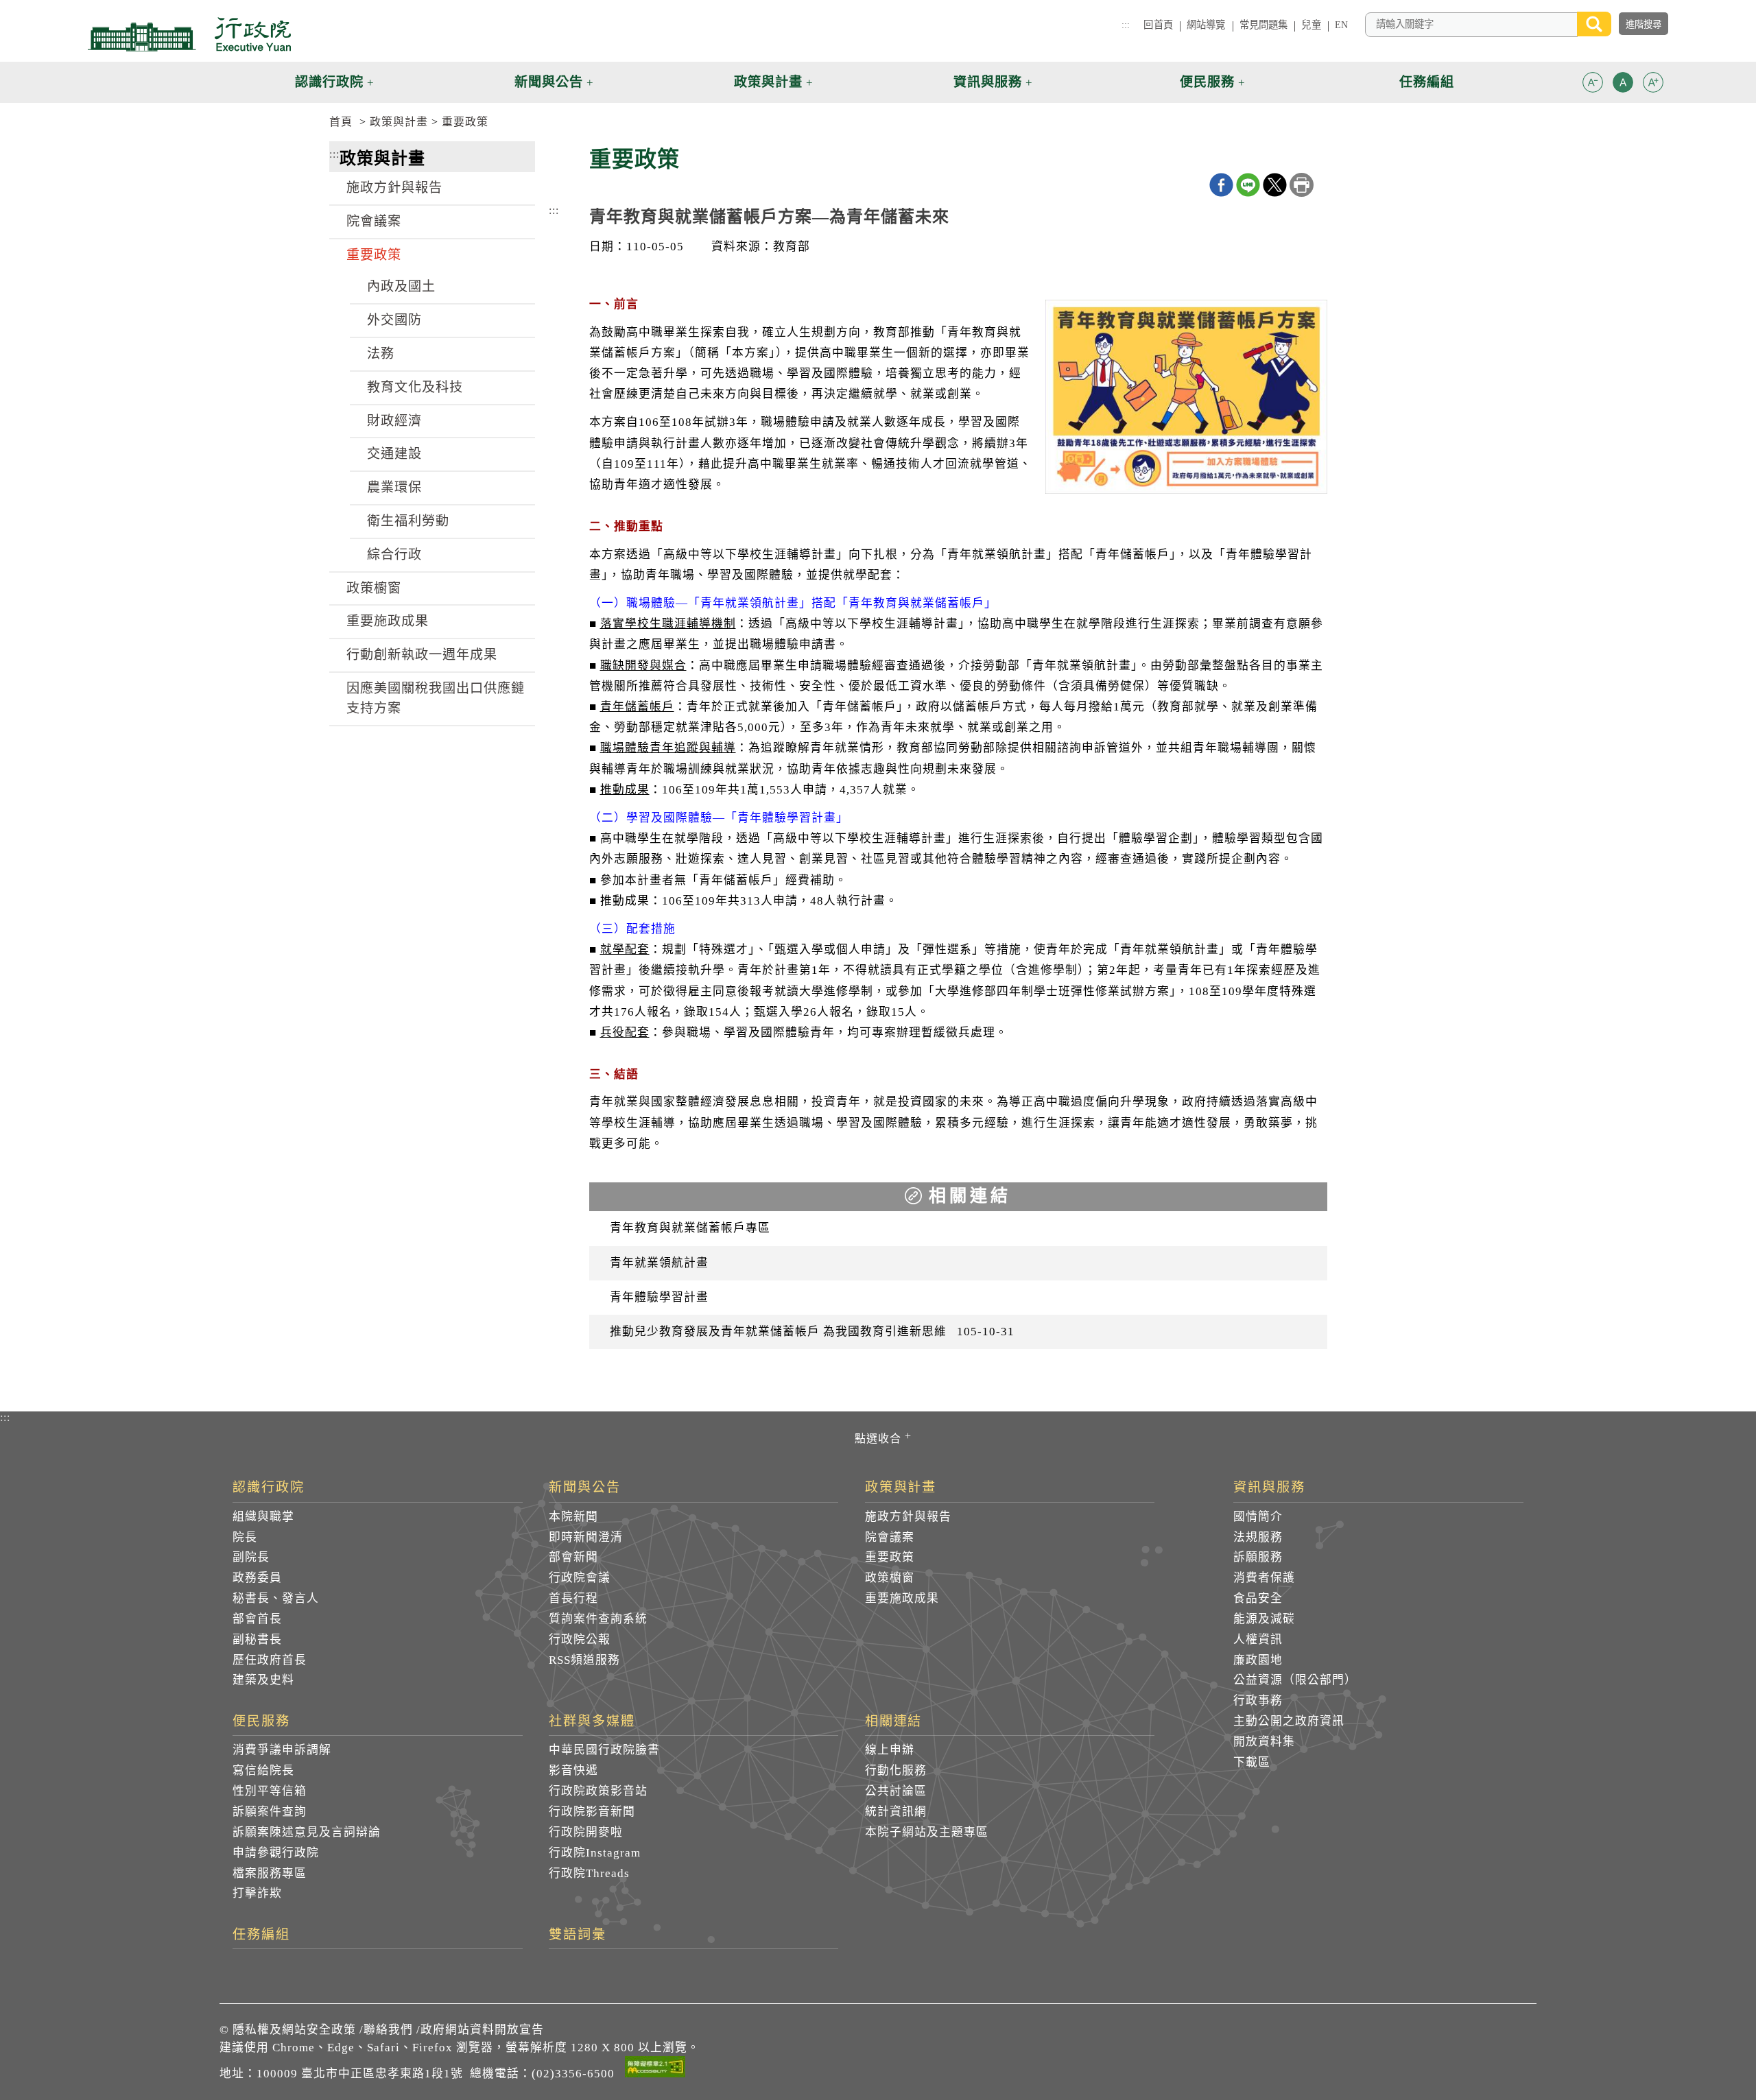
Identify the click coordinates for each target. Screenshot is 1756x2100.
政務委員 (257, 1578)
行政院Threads (589, 1873)
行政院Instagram (595, 1853)
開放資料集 (1264, 1742)
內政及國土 (401, 286)
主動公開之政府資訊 (1289, 1721)
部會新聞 (573, 1557)
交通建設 (394, 454)
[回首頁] (189, 34)
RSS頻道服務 (584, 1660)
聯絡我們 (388, 2030)
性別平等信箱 (270, 1791)
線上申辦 (890, 1750)
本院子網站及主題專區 (927, 1832)
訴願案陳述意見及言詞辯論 (307, 1832)
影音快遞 (573, 1770)
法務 (381, 354)
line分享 (1248, 185)
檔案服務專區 (270, 1873)
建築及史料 (263, 1680)
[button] (1593, 82)
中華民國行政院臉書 (604, 1750)
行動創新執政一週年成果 (422, 655)
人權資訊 (1258, 1639)
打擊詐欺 (257, 1893)
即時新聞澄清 (586, 1537)
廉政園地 (1258, 1660)
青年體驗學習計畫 (659, 1297)
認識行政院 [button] (329, 82)
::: (1126, 25)
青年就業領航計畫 (659, 1263)
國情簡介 (1258, 1517)
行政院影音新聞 (592, 1812)
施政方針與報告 (394, 188)
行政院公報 (580, 1639)
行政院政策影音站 (598, 1791)
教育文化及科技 (415, 387)
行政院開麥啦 (586, 1832)
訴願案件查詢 (270, 1812)
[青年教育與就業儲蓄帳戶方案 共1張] (1186, 400)
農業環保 (394, 487)
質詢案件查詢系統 (598, 1619)
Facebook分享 (1221, 185)
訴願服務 (1258, 1557)
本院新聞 (573, 1517)
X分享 (1275, 185)
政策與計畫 (399, 122)
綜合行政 (394, 554)
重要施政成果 (388, 621)
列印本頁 (1302, 185)
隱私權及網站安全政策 (294, 2030)
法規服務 (1258, 1537)
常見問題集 (1264, 25)
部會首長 (257, 1619)
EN (1341, 25)
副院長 (251, 1557)
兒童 (1311, 25)
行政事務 (1258, 1701)
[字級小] (1593, 85)
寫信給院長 (263, 1770)
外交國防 (394, 320)
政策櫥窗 (374, 588)
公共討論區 (896, 1791)
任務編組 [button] (1427, 82)
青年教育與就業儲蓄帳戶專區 (690, 1228)
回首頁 (1158, 25)
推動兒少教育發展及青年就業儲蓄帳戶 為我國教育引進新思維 (812, 1332)
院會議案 (374, 221)
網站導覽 (1206, 25)
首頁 (341, 122)
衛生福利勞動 (408, 521)
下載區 (1252, 1762)
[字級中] (1623, 85)
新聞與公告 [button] (549, 82)
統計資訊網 (896, 1812)
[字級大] (1653, 85)
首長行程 (573, 1598)
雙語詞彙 (578, 1935)
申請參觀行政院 (276, 1853)
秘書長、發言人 (276, 1598)
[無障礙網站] (655, 2069)
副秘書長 (257, 1639)
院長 (245, 1537)
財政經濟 (394, 421)
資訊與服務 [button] (988, 82)
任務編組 (261, 1935)
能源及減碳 (1264, 1619)
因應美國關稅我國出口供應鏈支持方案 (436, 698)
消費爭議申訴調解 (282, 1750)
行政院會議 (580, 1578)
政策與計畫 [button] (768, 82)
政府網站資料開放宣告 (482, 2030)
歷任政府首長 (270, 1660)
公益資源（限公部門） (1295, 1680)
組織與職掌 (263, 1517)
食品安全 (1258, 1598)
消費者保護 (1264, 1578)
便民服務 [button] (1207, 82)
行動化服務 (896, 1770)
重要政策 (465, 122)
